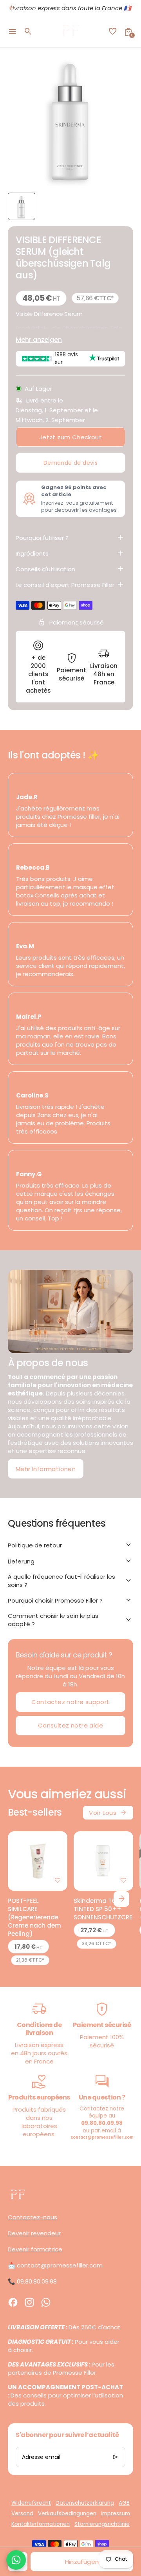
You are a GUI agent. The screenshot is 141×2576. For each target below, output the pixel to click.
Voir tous (108, 1812)
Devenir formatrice (35, 2249)
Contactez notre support (70, 1702)
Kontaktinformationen (41, 2524)
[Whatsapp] (46, 2302)
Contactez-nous (33, 2217)
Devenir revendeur (34, 2233)
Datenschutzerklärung (85, 2503)
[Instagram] (29, 2302)
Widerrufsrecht (31, 2503)
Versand (22, 2514)
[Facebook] (13, 2302)
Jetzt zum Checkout (70, 437)
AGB (124, 2503)
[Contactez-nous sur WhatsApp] (16, 2560)
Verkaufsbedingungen (67, 2514)
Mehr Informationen (46, 1469)
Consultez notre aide (70, 1725)
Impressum (116, 2514)
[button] (22, 206)
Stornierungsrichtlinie (102, 2524)
